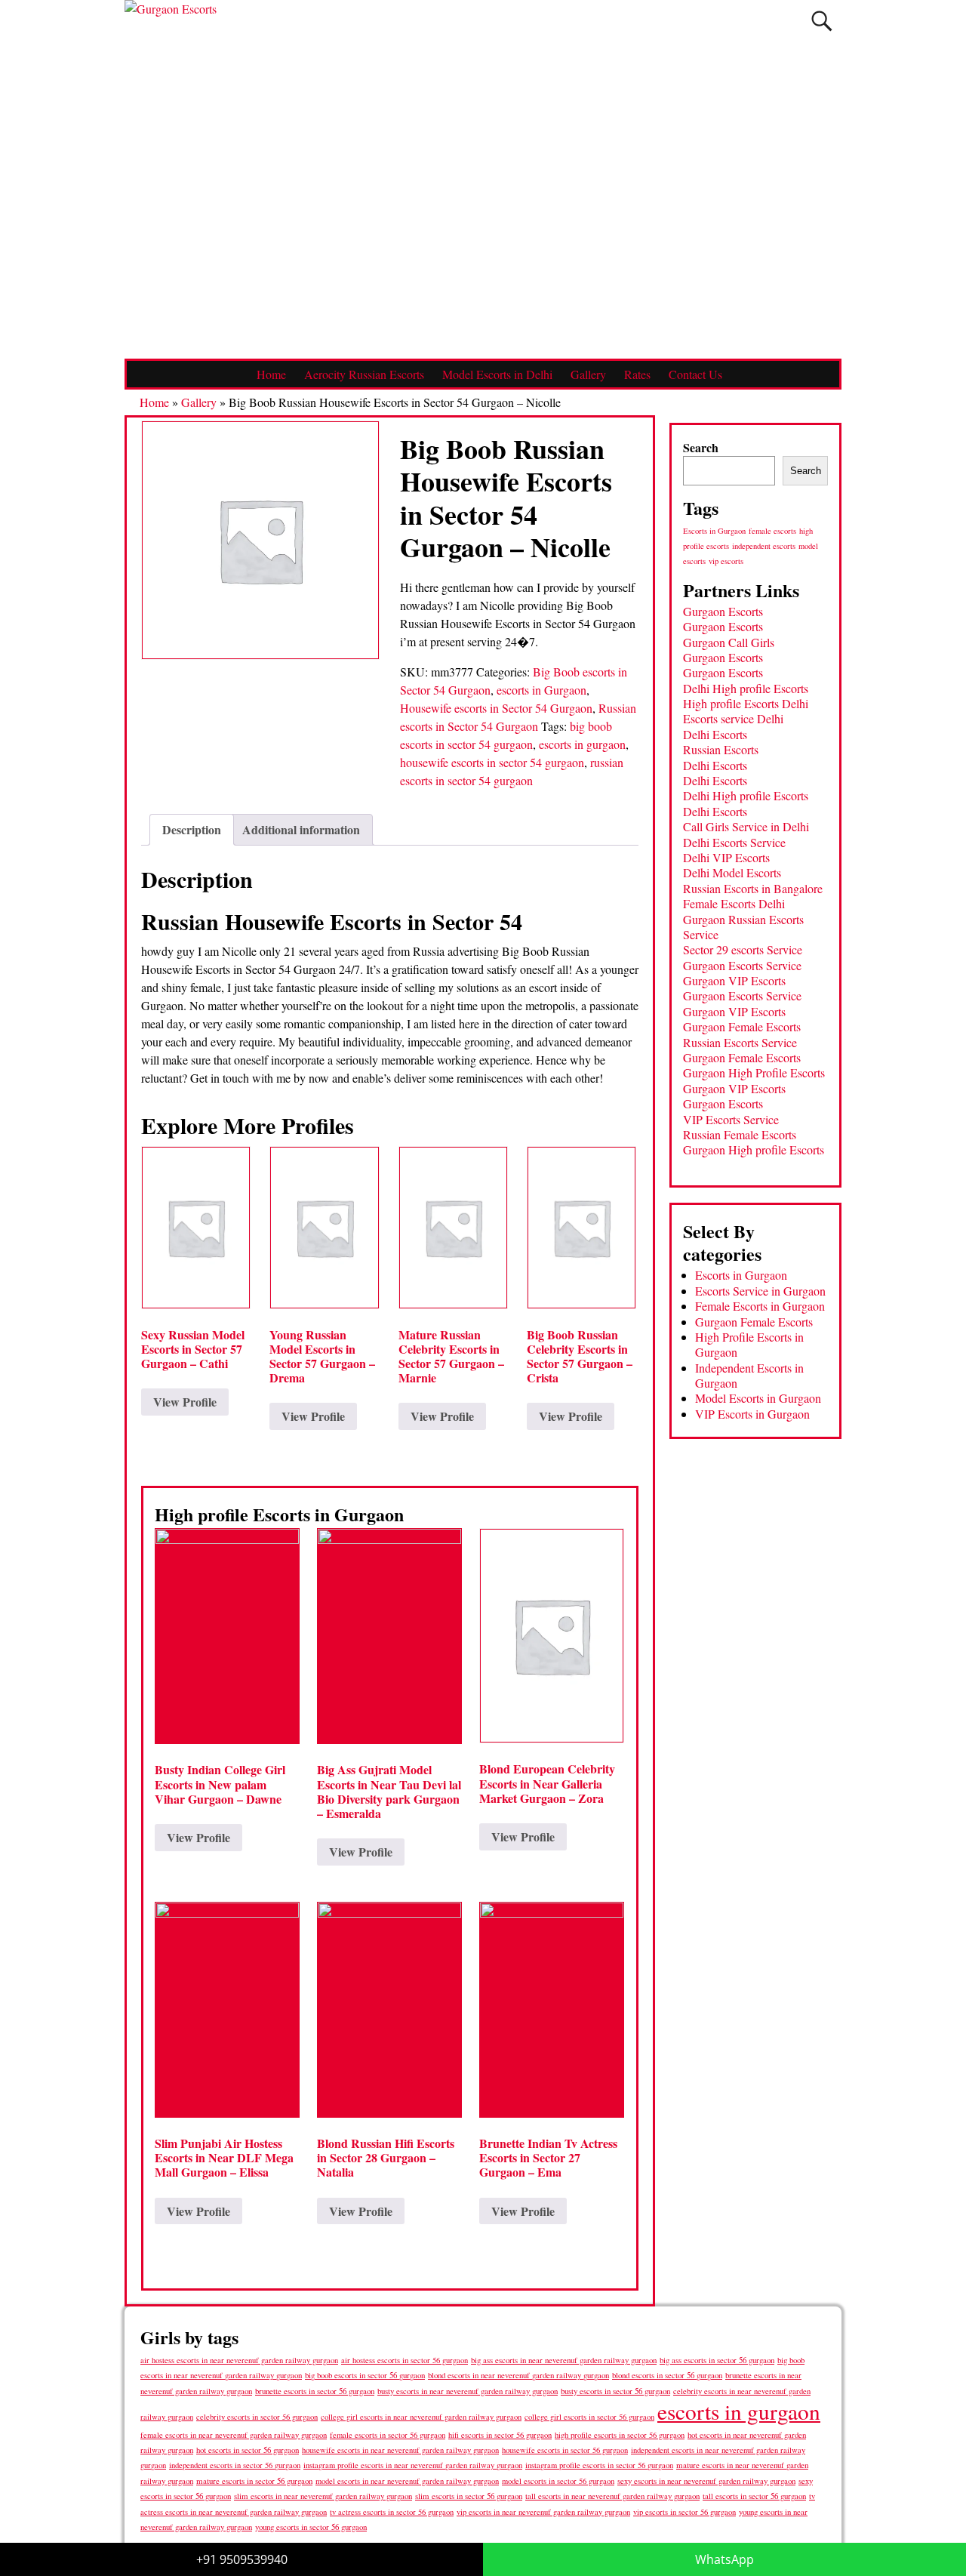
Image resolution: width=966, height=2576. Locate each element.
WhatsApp (724, 2559)
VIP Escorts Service (731, 1119)
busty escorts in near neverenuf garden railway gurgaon (468, 2391)
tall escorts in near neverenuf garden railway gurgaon (612, 2496)
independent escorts (764, 546)
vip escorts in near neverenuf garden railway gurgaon (543, 2512)
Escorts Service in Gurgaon (760, 1291)
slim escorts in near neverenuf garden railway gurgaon (323, 2496)
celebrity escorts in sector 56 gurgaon (257, 2417)
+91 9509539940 (242, 2559)
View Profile (185, 1402)
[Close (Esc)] (949, 17)
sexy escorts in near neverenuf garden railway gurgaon (706, 2480)
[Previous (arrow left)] (26, 1288)
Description (192, 829)
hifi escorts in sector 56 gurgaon (500, 2435)
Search (701, 447)
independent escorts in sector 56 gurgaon (235, 2465)
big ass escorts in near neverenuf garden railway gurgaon (564, 2360)
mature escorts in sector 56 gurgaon (254, 2480)
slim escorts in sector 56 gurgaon (469, 2496)
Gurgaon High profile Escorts (754, 1149)
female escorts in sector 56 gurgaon (388, 2435)
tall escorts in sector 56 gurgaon (754, 2496)
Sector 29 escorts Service (743, 949)
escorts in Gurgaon (541, 690)
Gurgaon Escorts (723, 611)
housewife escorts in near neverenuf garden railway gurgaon (400, 2450)
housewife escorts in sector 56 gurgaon (565, 2450)
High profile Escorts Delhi (746, 703)
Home (271, 374)
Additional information (301, 829)
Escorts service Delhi (733, 718)
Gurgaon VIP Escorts (734, 980)
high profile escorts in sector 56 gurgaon (620, 2435)
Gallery (588, 374)
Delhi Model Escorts (732, 872)
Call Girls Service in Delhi (746, 826)
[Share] (916, 17)
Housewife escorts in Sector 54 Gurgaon (496, 708)
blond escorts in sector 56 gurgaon (667, 2375)
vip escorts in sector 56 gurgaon (685, 2512)
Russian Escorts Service (740, 1042)
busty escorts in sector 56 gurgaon (615, 2391)
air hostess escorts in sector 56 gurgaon (405, 2360)
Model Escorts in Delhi (497, 374)
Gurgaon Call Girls (729, 642)
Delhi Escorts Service (734, 842)
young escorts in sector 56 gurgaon (311, 2527)
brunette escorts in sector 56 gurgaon (315, 2391)
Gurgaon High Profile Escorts (754, 1072)
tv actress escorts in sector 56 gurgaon (392, 2512)
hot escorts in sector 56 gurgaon (248, 2450)
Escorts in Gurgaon (714, 531)
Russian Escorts (721, 749)
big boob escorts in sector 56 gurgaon (365, 2375)
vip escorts (726, 561)
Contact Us (695, 374)
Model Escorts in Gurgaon (758, 1398)
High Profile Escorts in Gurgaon (749, 1344)
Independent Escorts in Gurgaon (749, 1375)
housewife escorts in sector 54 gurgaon (492, 762)
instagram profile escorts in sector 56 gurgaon (599, 2465)
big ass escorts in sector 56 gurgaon (717, 2360)
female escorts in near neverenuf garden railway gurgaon (234, 2435)
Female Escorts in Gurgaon (760, 1306)
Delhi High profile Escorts (746, 688)
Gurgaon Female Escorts (742, 1026)
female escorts (772, 531)
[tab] (192, 830)
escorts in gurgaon (582, 744)
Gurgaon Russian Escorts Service (743, 927)
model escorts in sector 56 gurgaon (558, 2481)
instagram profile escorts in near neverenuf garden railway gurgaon (413, 2465)
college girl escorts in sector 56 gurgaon (589, 2417)
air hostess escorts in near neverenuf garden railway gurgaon (239, 2360)
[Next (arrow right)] (940, 1288)
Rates (637, 374)
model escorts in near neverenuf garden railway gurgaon (407, 2481)
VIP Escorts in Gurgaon (752, 1414)
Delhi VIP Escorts (726, 857)
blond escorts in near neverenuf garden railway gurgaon (518, 2375)
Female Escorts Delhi (734, 903)
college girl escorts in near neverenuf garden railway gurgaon (421, 2417)
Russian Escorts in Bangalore (753, 888)
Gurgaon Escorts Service (742, 965)
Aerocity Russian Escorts (364, 374)
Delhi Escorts (715, 734)
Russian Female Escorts (740, 1134)
